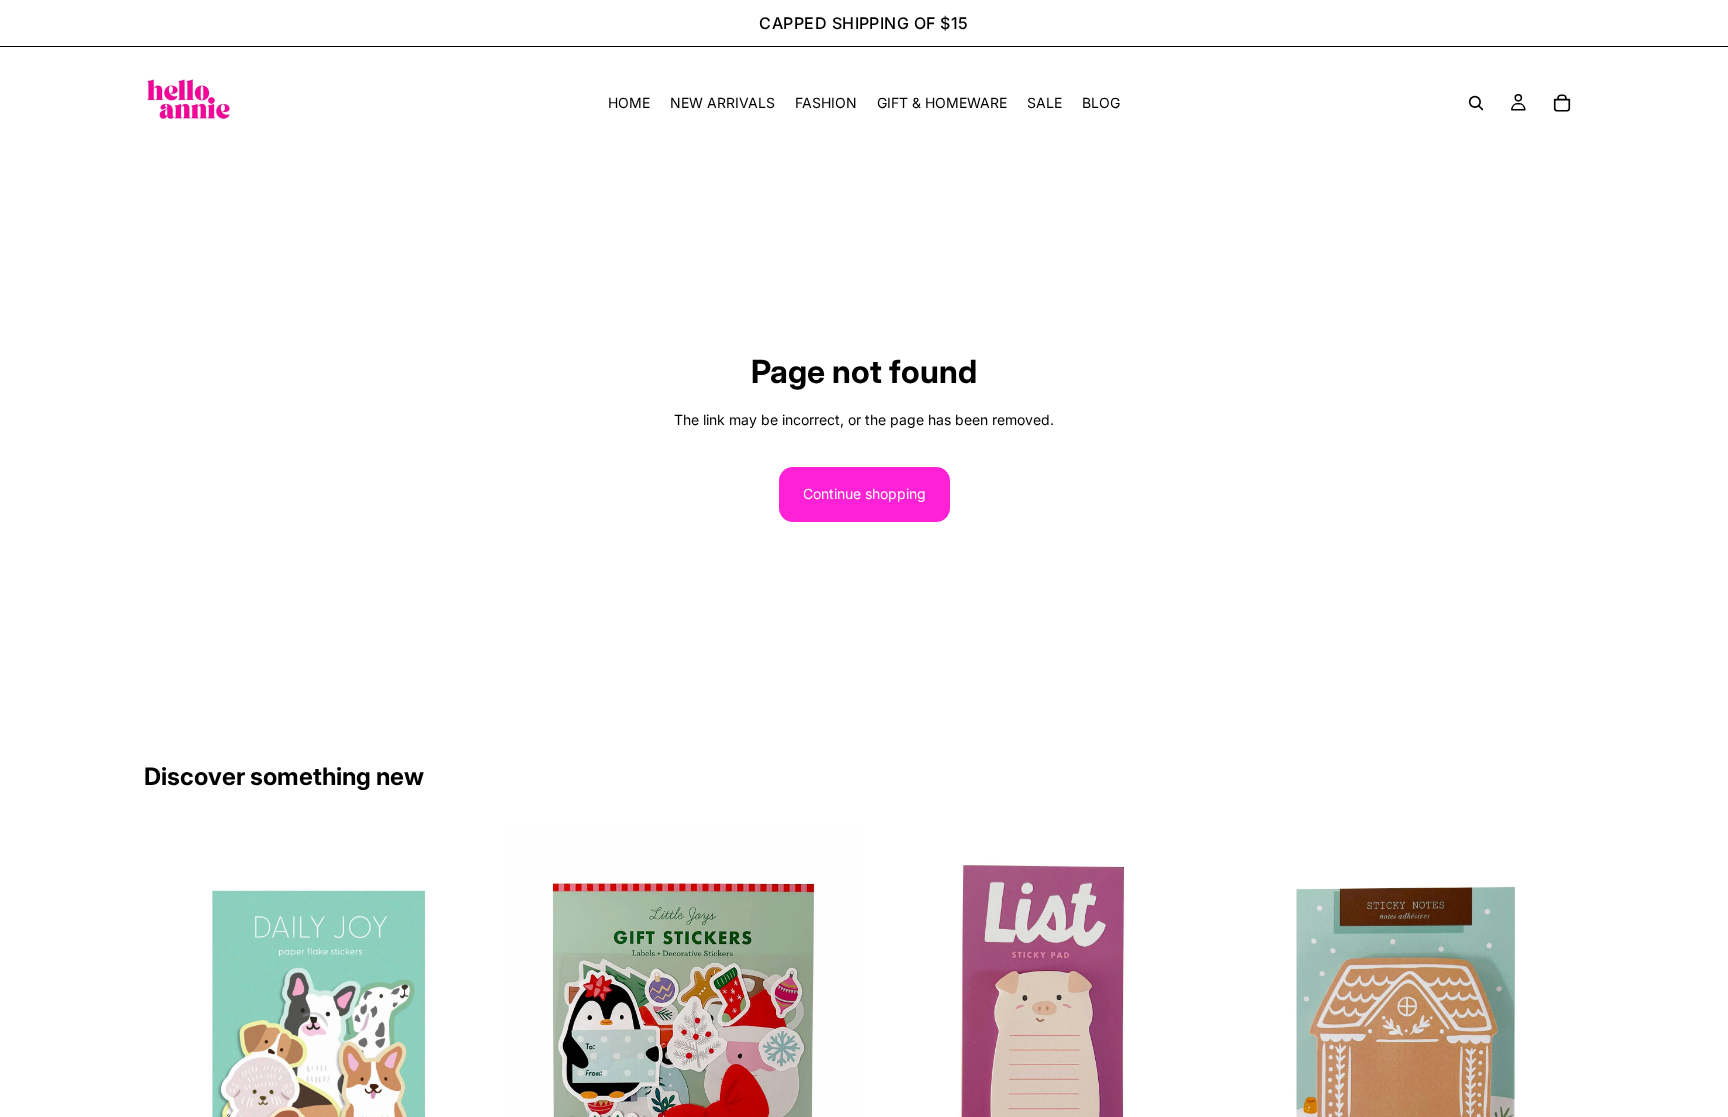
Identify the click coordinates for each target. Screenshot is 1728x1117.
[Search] (1476, 103)
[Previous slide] (174, 1046)
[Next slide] (465, 1046)
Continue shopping (864, 493)
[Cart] (1562, 103)
